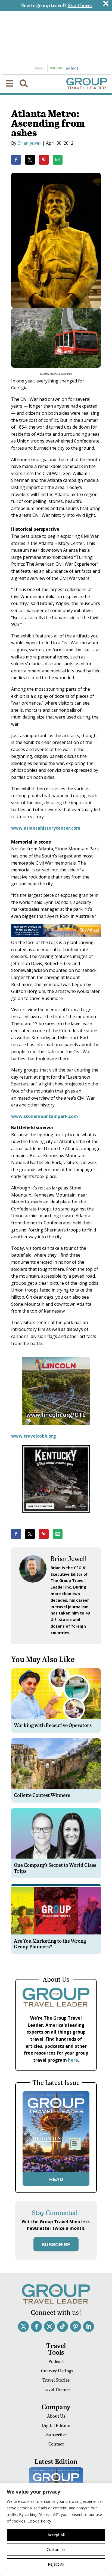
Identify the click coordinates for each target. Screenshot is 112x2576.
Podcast (56, 2361)
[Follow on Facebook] (36, 2326)
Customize (56, 2549)
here (73, 2060)
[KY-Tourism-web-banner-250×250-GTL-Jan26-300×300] (56, 1517)
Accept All (56, 2535)
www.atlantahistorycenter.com (46, 828)
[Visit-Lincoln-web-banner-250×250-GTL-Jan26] (56, 1429)
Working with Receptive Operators (53, 1725)
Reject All (56, 2564)
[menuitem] (9, 84)
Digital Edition (56, 2425)
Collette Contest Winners (42, 1795)
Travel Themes (56, 2389)
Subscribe (56, 2434)
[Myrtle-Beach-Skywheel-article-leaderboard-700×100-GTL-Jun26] (56, 935)
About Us (56, 2416)
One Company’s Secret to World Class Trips (55, 1868)
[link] (16, 160)
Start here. (80, 5)
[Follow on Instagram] (49, 2326)
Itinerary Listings (56, 2371)
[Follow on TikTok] (63, 2326)
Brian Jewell (29, 143)
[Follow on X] (23, 2326)
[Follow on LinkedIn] (89, 2326)
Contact (56, 2444)
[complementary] (56, 2529)
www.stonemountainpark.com (45, 1116)
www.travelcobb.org (34, 1436)
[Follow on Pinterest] (76, 2326)
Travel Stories (56, 2380)
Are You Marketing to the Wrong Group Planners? (50, 1944)
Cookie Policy (39, 2521)
